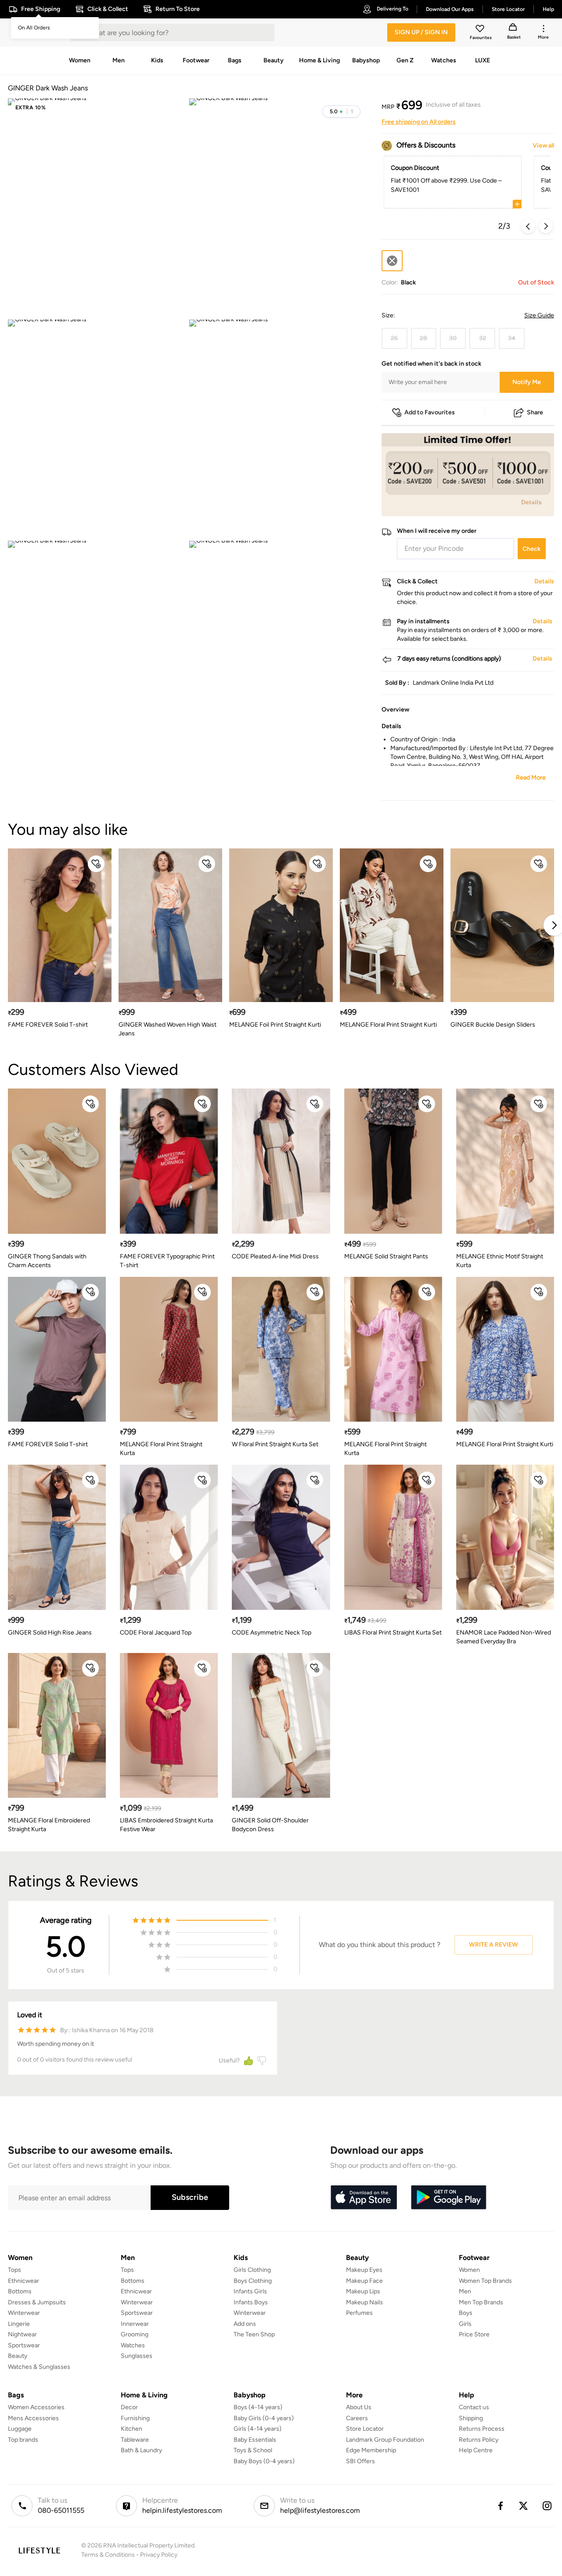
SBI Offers (360, 2461)
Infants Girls (250, 2291)
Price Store (474, 2334)
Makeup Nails (364, 2302)
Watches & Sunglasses (39, 2367)
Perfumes (359, 2313)
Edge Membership (371, 2450)
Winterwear (24, 2313)
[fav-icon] (481, 30)
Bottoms (20, 2291)
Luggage (20, 2429)
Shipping (471, 2418)
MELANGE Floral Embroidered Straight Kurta (49, 1825)
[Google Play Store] (449, 2198)
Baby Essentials (255, 2440)
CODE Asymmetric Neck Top (272, 1633)
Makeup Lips (363, 2291)
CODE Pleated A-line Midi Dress (275, 1256)
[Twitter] (524, 2506)
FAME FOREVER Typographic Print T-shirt (167, 1261)
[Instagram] (548, 2506)
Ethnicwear (23, 2281)
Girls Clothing (252, 2270)
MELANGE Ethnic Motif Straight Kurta (500, 1261)
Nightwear (22, 2334)
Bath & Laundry (141, 2450)
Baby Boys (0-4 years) (264, 2461)
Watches (133, 2345)
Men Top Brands (481, 2302)
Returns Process (482, 2429)
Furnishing (135, 2418)
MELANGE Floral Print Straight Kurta (161, 1449)
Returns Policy (479, 2440)
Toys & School (253, 2450)
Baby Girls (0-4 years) (264, 2418)
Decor (129, 2407)
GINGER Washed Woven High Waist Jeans (168, 1029)
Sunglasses (137, 2356)
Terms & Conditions (108, 2555)
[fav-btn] (96, 864)
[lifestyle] (39, 2550)
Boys (466, 2313)
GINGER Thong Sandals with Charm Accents (47, 1261)
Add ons (245, 2324)
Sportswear (24, 2345)
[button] (341, 111)
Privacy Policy (159, 2555)
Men (465, 2291)
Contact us (474, 2407)
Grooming (135, 2334)
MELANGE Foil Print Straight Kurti (275, 1025)
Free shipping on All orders (419, 122)
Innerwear (135, 2324)
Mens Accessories (33, 2418)
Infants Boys (251, 2302)
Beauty (18, 2356)
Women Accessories (36, 2407)
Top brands (23, 2440)
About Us (359, 2407)
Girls (465, 2324)
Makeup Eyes (364, 2270)
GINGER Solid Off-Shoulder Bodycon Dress (270, 1825)
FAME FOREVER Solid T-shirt (48, 1025)
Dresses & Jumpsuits (37, 2302)
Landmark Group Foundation (385, 2440)
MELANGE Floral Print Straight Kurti (388, 1025)
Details (531, 502)
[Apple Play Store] (364, 2198)
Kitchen (131, 2429)
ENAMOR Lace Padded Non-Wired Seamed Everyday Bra (504, 1637)
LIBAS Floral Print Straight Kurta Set (393, 1633)
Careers (357, 2418)
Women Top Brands (485, 2281)
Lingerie (19, 2324)
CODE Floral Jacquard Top (156, 1633)
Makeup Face (364, 2281)
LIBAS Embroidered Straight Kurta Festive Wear (166, 1825)
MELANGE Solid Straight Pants (386, 1256)
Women (469, 2270)
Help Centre (476, 2450)
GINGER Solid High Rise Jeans (50, 1633)
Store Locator (365, 2429)
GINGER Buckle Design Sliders (493, 1025)
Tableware (135, 2440)
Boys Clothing (253, 2281)
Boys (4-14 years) (258, 2407)
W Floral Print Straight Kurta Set (275, 1444)
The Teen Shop (254, 2334)
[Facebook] (500, 2506)
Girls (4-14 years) (258, 2429)
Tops (14, 2270)
